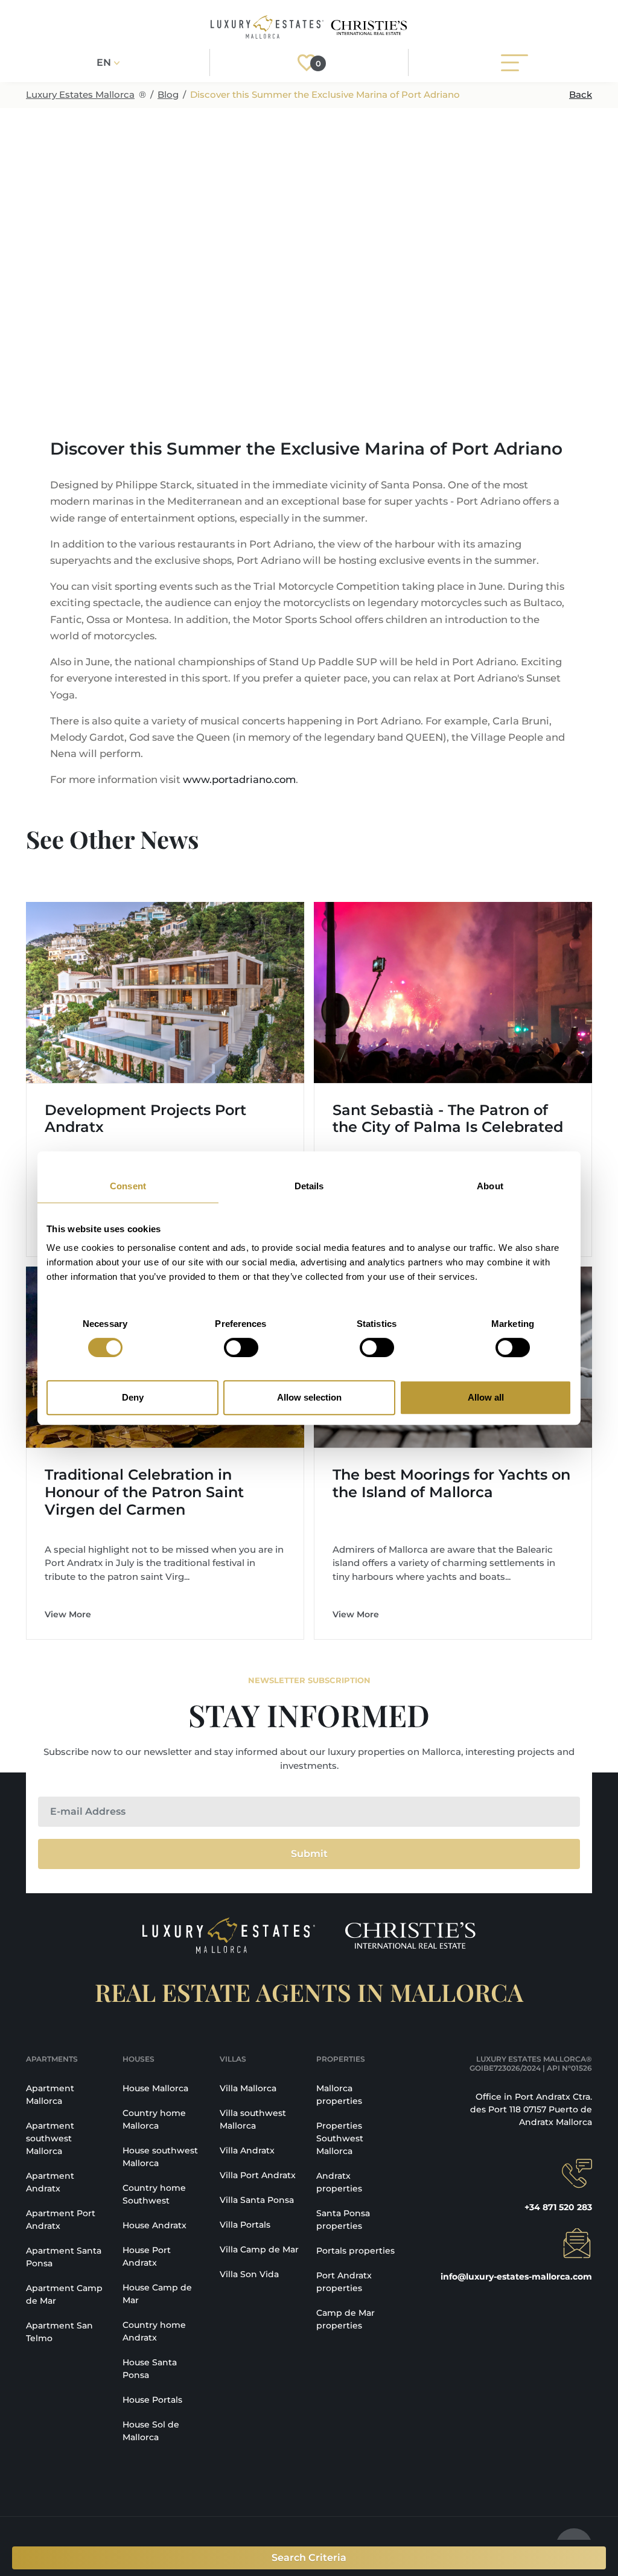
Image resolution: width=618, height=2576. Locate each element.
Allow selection (309, 1397)
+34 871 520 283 (558, 2207)
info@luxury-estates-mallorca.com (516, 2277)
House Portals (152, 2400)
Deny (133, 1397)
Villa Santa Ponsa (257, 2200)
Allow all (486, 1397)
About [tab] (490, 1186)
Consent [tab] (128, 1186)
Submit (309, 1854)
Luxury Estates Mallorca (80, 94)
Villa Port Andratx (258, 2175)
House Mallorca (155, 2088)
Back (581, 94)
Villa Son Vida (249, 2274)
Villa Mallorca (248, 2088)
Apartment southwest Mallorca (50, 2138)
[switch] (241, 1347)
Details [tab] (309, 1186)
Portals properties (355, 2251)
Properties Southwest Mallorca (340, 2138)
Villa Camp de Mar (259, 2249)
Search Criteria (309, 2558)
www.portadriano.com (239, 779)
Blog (168, 94)
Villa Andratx (247, 2150)
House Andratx (154, 2225)
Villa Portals (245, 2225)
